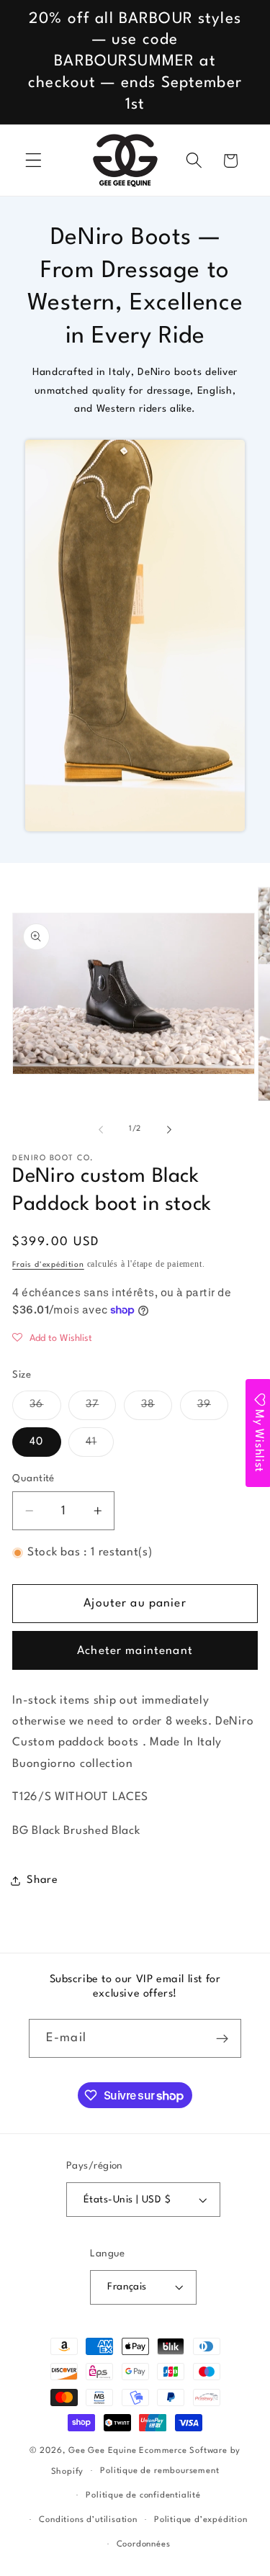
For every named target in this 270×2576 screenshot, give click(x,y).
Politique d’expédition (201, 2520)
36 (45, 1409)
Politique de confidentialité (143, 2495)
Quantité (33, 1479)
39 (213, 1409)
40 (36, 1442)
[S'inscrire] (222, 2038)
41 (100, 1446)
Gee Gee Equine (102, 2451)
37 (101, 1409)
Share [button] (42, 1880)
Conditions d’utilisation (88, 2520)
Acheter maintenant (135, 1651)
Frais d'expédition (48, 1265)
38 (157, 1409)
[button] (33, 161)
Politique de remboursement (159, 2471)
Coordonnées (144, 2544)
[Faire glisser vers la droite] (169, 1129)
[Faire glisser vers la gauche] (101, 1129)
